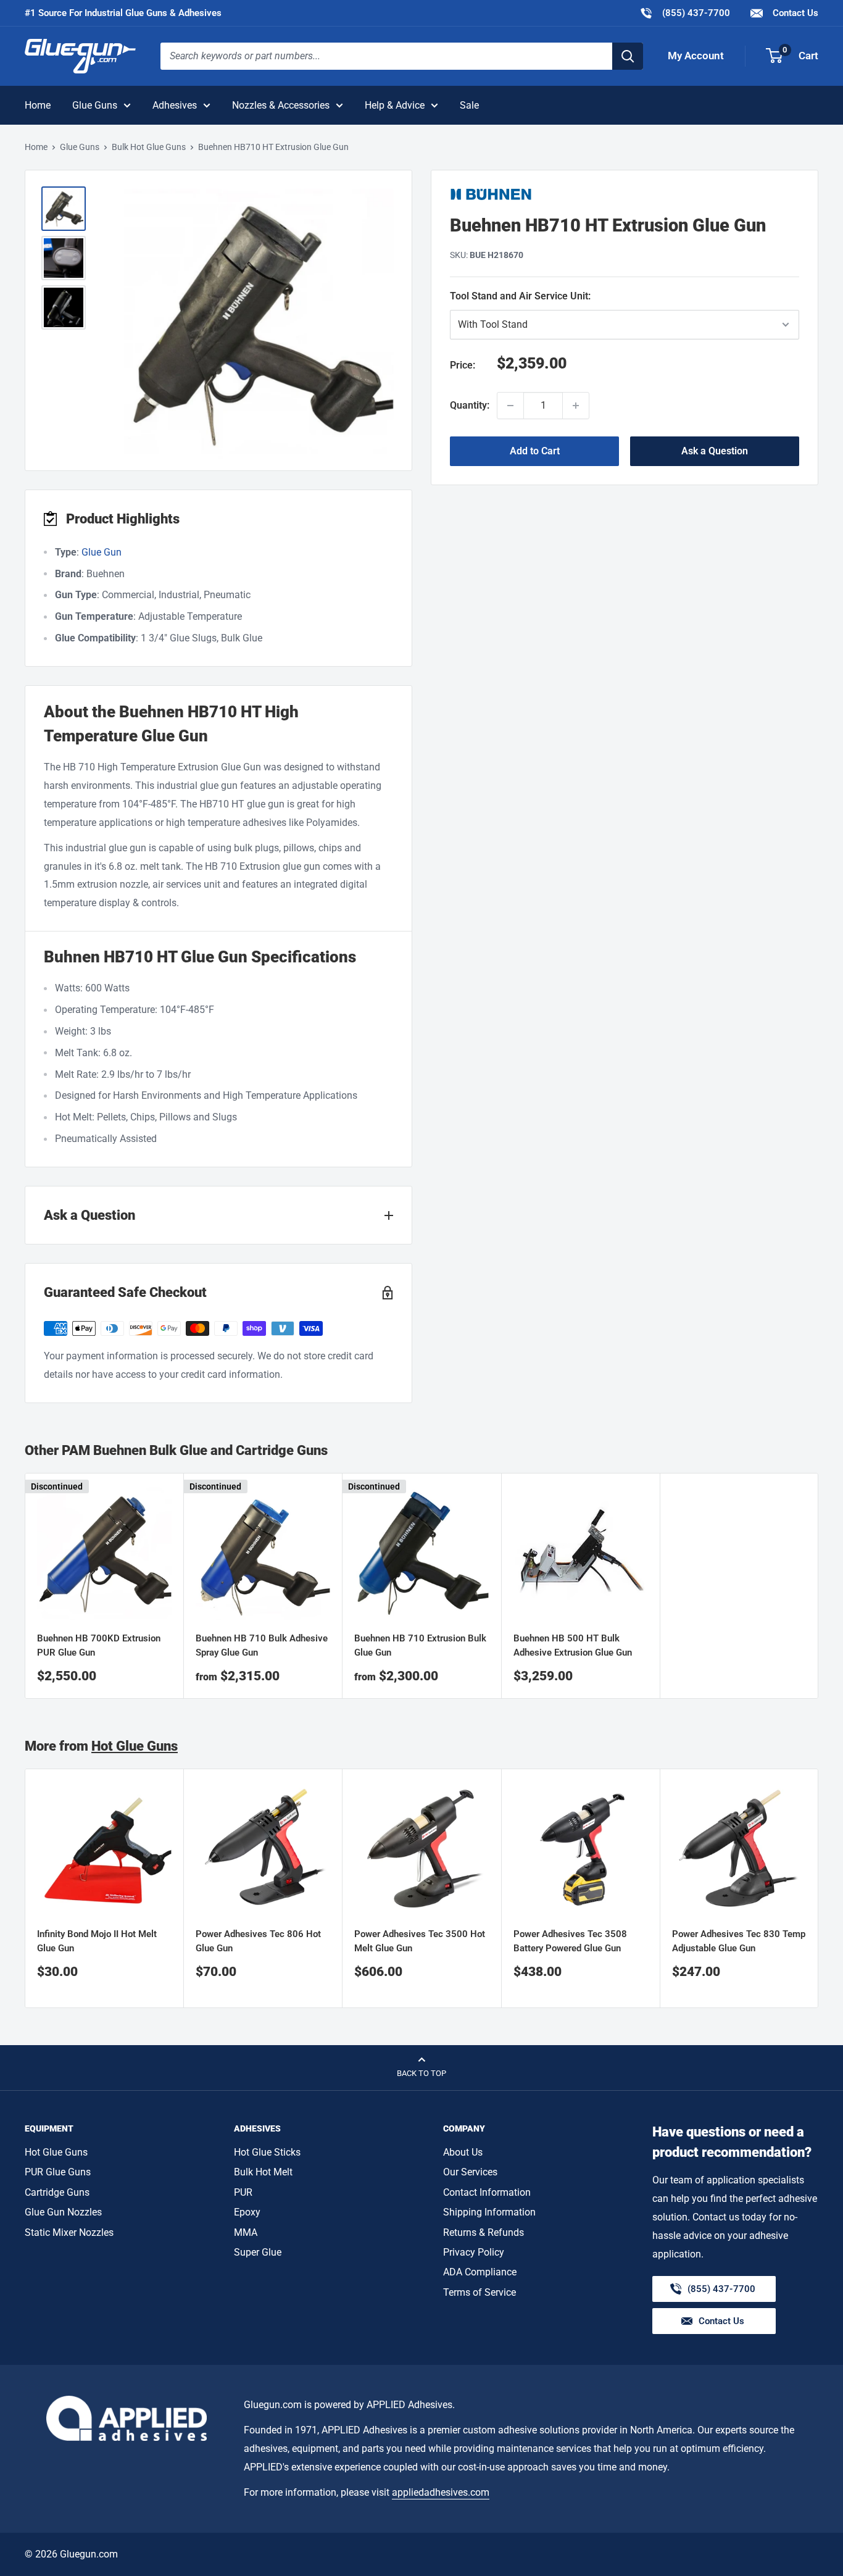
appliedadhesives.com (441, 2492)
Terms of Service (480, 2292)
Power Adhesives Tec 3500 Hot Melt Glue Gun (420, 1941)
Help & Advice (395, 105)
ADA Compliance (480, 2272)
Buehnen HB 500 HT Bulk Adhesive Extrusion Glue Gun (573, 1645)
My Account (696, 56)
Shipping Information (489, 2212)
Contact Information (487, 2192)
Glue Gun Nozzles (63, 2212)
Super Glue (258, 2252)
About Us (463, 2152)
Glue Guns (95, 105)
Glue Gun (102, 552)
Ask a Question (715, 451)
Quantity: (470, 405)
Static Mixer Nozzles (69, 2232)
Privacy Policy (474, 2252)
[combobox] (386, 56)
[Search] (628, 56)
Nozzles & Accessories (281, 105)
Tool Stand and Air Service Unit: (557, 296)
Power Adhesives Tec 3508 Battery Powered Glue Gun (570, 1941)
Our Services (470, 2172)
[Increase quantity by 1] (576, 406)
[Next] (819, 1889)
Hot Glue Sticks (267, 2152)
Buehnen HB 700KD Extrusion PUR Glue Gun (99, 1645)
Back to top (421, 2073)
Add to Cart (535, 451)
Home (38, 105)
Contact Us (794, 13)
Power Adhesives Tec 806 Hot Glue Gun (258, 1941)
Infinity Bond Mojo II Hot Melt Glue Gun (97, 1941)
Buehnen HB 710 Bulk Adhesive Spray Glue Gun (262, 1645)
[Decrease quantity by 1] (510, 406)
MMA (246, 2232)
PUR (243, 2192)
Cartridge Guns (57, 2192)
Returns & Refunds (484, 2232)
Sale (469, 105)
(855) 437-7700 (685, 13)
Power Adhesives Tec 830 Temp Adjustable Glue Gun (739, 1941)
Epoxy (247, 2212)
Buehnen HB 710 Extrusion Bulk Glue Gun (420, 1645)
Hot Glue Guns (135, 1746)
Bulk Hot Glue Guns (149, 147)
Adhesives (175, 105)
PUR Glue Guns (58, 2172)
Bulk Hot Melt (263, 2172)
